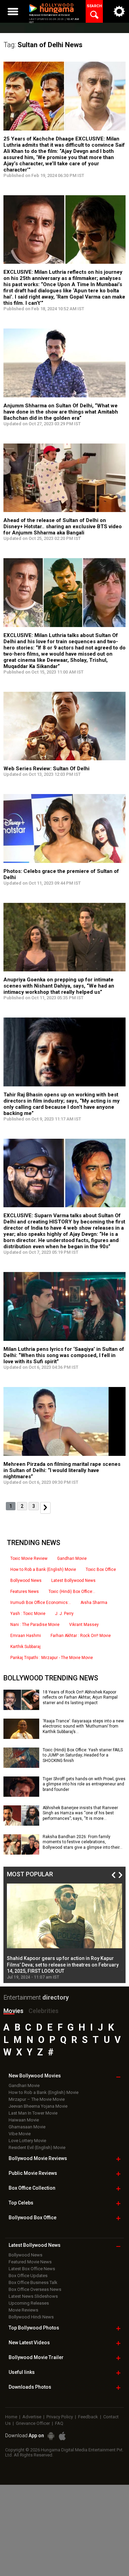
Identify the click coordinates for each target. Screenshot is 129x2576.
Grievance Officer (33, 2423)
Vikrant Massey (84, 1625)
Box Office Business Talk (33, 2282)
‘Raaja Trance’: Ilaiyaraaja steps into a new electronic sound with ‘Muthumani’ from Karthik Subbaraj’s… (83, 1726)
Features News (25, 1592)
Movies (13, 2011)
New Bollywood (35, 2076)
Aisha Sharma (94, 1603)
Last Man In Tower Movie (33, 2113)
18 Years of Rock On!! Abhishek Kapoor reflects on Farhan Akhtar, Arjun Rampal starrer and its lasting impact (80, 1697)
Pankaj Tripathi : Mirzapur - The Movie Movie (52, 1658)
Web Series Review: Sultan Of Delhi (46, 769)
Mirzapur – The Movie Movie (37, 2099)
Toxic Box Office (101, 1569)
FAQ (59, 2423)
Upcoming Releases (29, 2303)
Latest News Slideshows (33, 2296)
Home (11, 2417)
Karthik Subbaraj (25, 1647)
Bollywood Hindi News (31, 2317)
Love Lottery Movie (27, 2141)
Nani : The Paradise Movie (35, 1625)
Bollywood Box (33, 2218)
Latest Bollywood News (73, 1581)
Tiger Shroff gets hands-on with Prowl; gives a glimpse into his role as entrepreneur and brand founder (84, 1784)
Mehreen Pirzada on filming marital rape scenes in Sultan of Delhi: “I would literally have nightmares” (62, 1470)
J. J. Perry (64, 1614)
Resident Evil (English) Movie (37, 2147)
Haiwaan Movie (24, 2120)
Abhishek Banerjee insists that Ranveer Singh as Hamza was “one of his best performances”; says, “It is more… (80, 1813)
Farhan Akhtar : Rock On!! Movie (81, 1636)
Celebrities (44, 2011)
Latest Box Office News (32, 2269)
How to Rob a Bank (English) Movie (43, 1569)
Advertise (32, 2417)
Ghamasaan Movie (27, 2127)
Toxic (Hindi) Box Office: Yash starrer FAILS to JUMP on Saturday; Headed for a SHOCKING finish (83, 1755)
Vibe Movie (20, 2134)
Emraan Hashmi (26, 1636)
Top (21, 2203)
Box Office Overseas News (35, 2289)
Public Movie (33, 2173)
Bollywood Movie (38, 2158)
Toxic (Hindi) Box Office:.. (72, 1592)
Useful (22, 2372)
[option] (64, 1932)
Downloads (30, 2387)
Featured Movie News (30, 2262)
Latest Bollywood (35, 2245)
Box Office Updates (28, 2276)
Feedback (88, 2417)
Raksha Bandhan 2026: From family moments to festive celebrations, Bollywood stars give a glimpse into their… (83, 1842)
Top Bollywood (34, 2328)
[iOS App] (62, 2436)
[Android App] (51, 2436)
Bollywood (36, 2357)
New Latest (29, 2343)
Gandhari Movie (72, 1558)
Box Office (32, 2188)
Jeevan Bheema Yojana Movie (38, 2106)
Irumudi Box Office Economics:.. (41, 1603)
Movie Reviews (23, 2310)
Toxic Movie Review (29, 1558)
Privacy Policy (60, 2417)
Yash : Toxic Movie (28, 1614)
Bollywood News (26, 1581)
